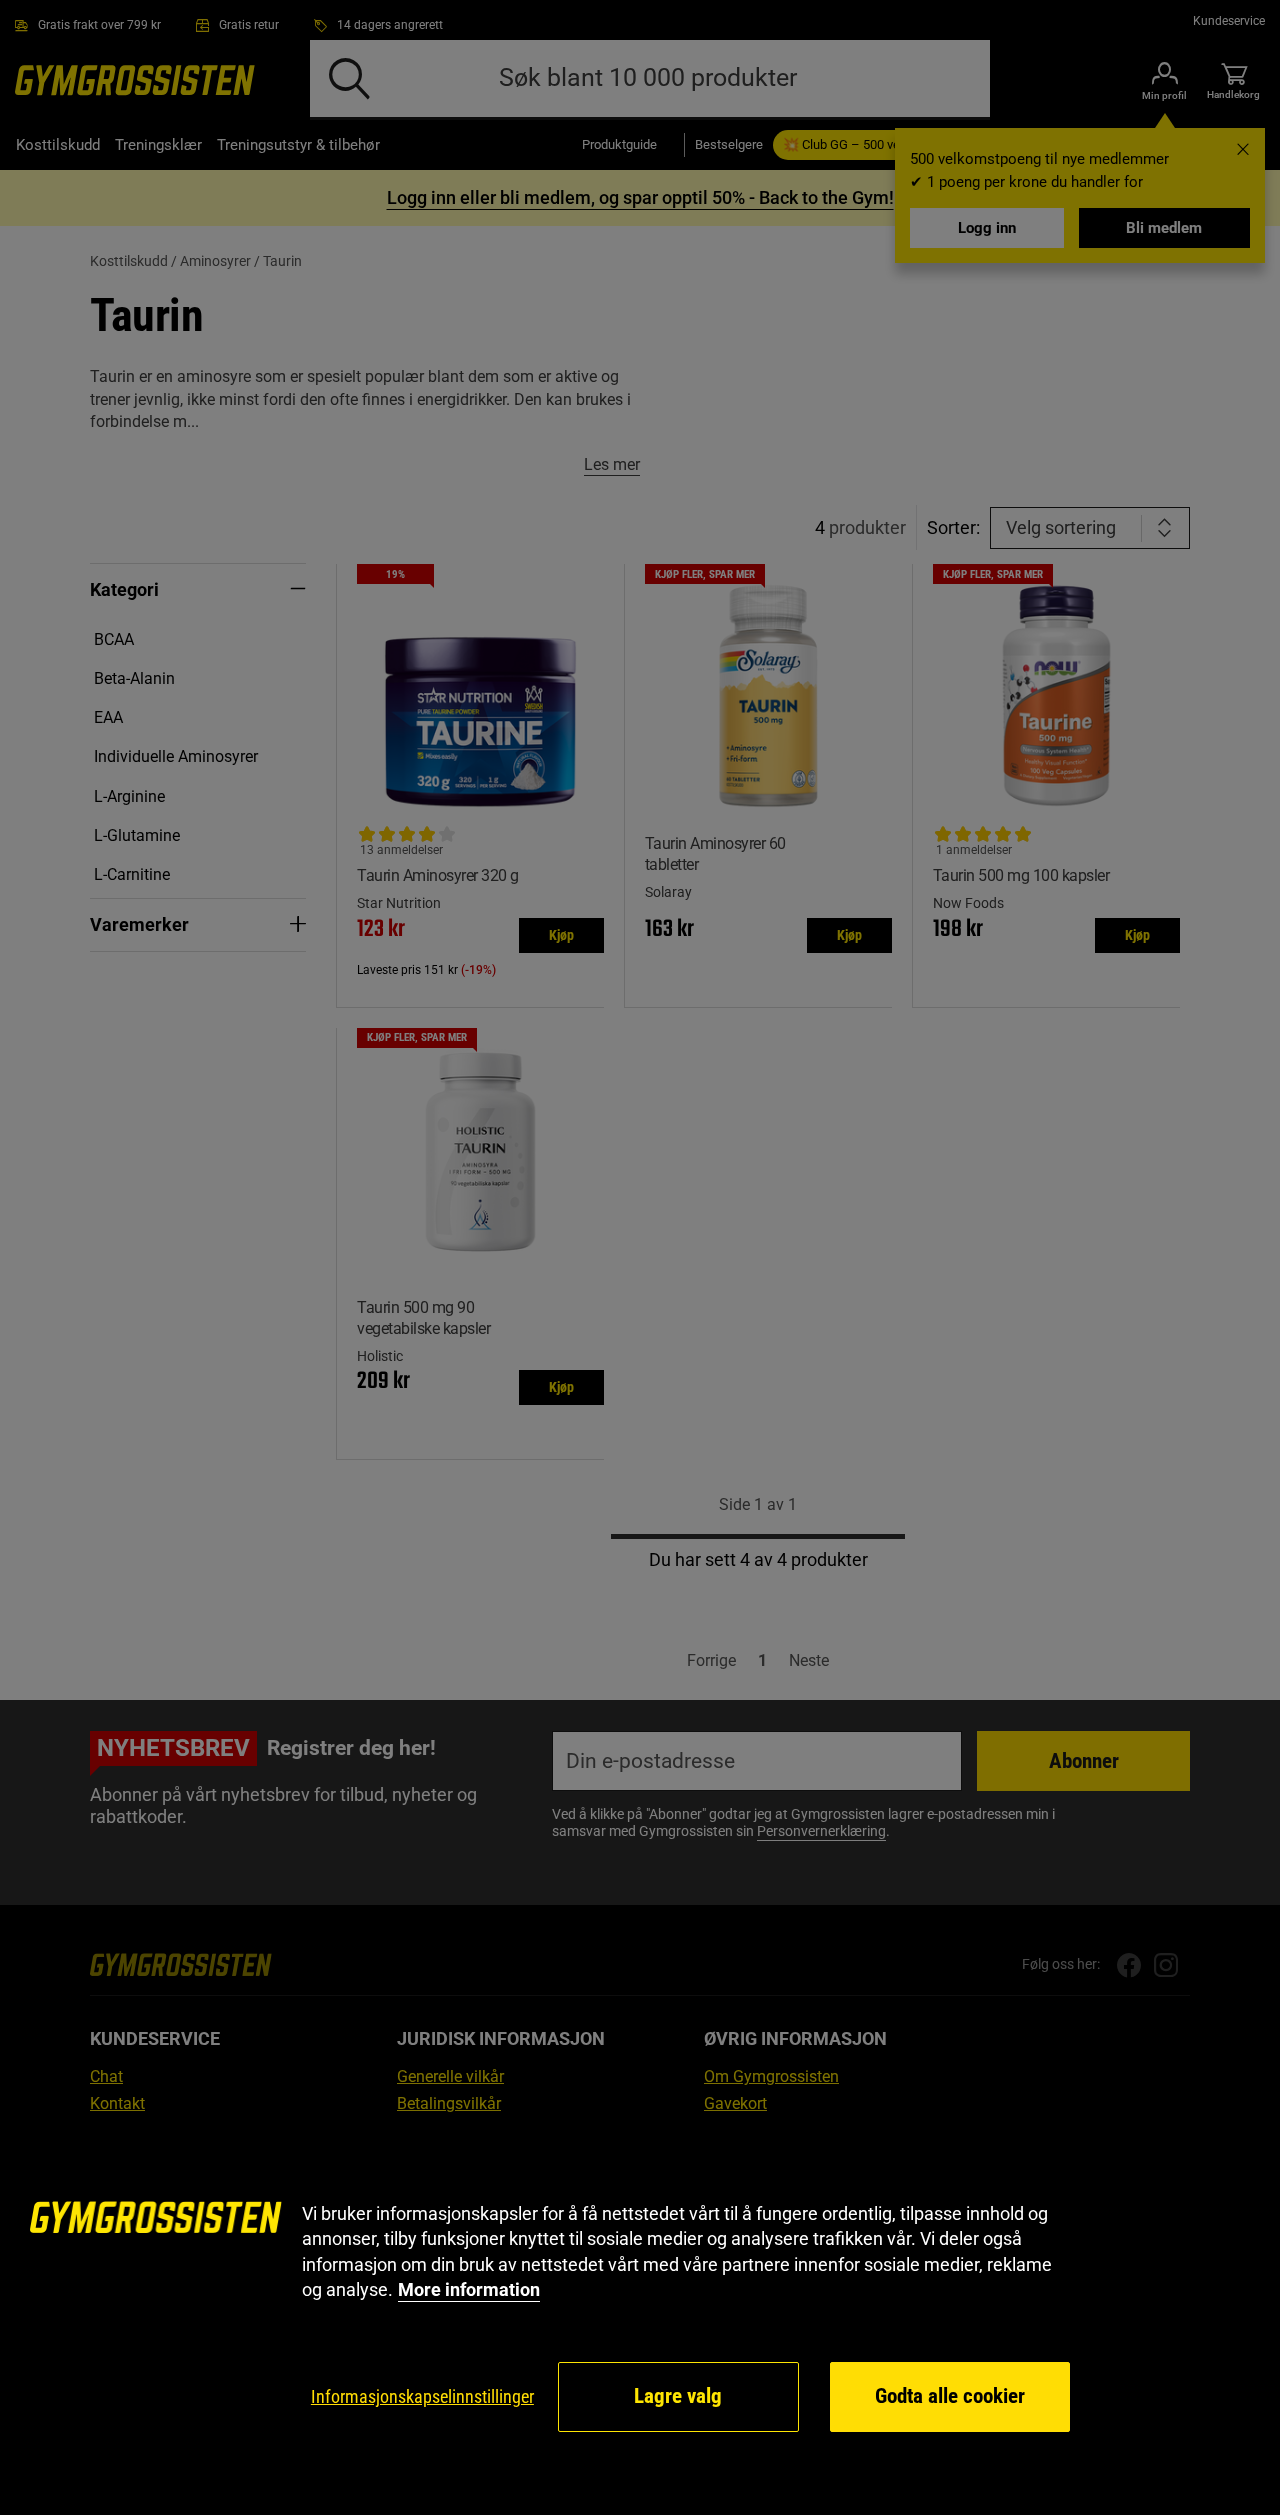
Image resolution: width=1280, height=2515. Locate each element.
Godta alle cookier (950, 2396)
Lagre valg (678, 2396)
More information (469, 2289)
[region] (640, 2318)
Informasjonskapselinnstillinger (422, 2396)
